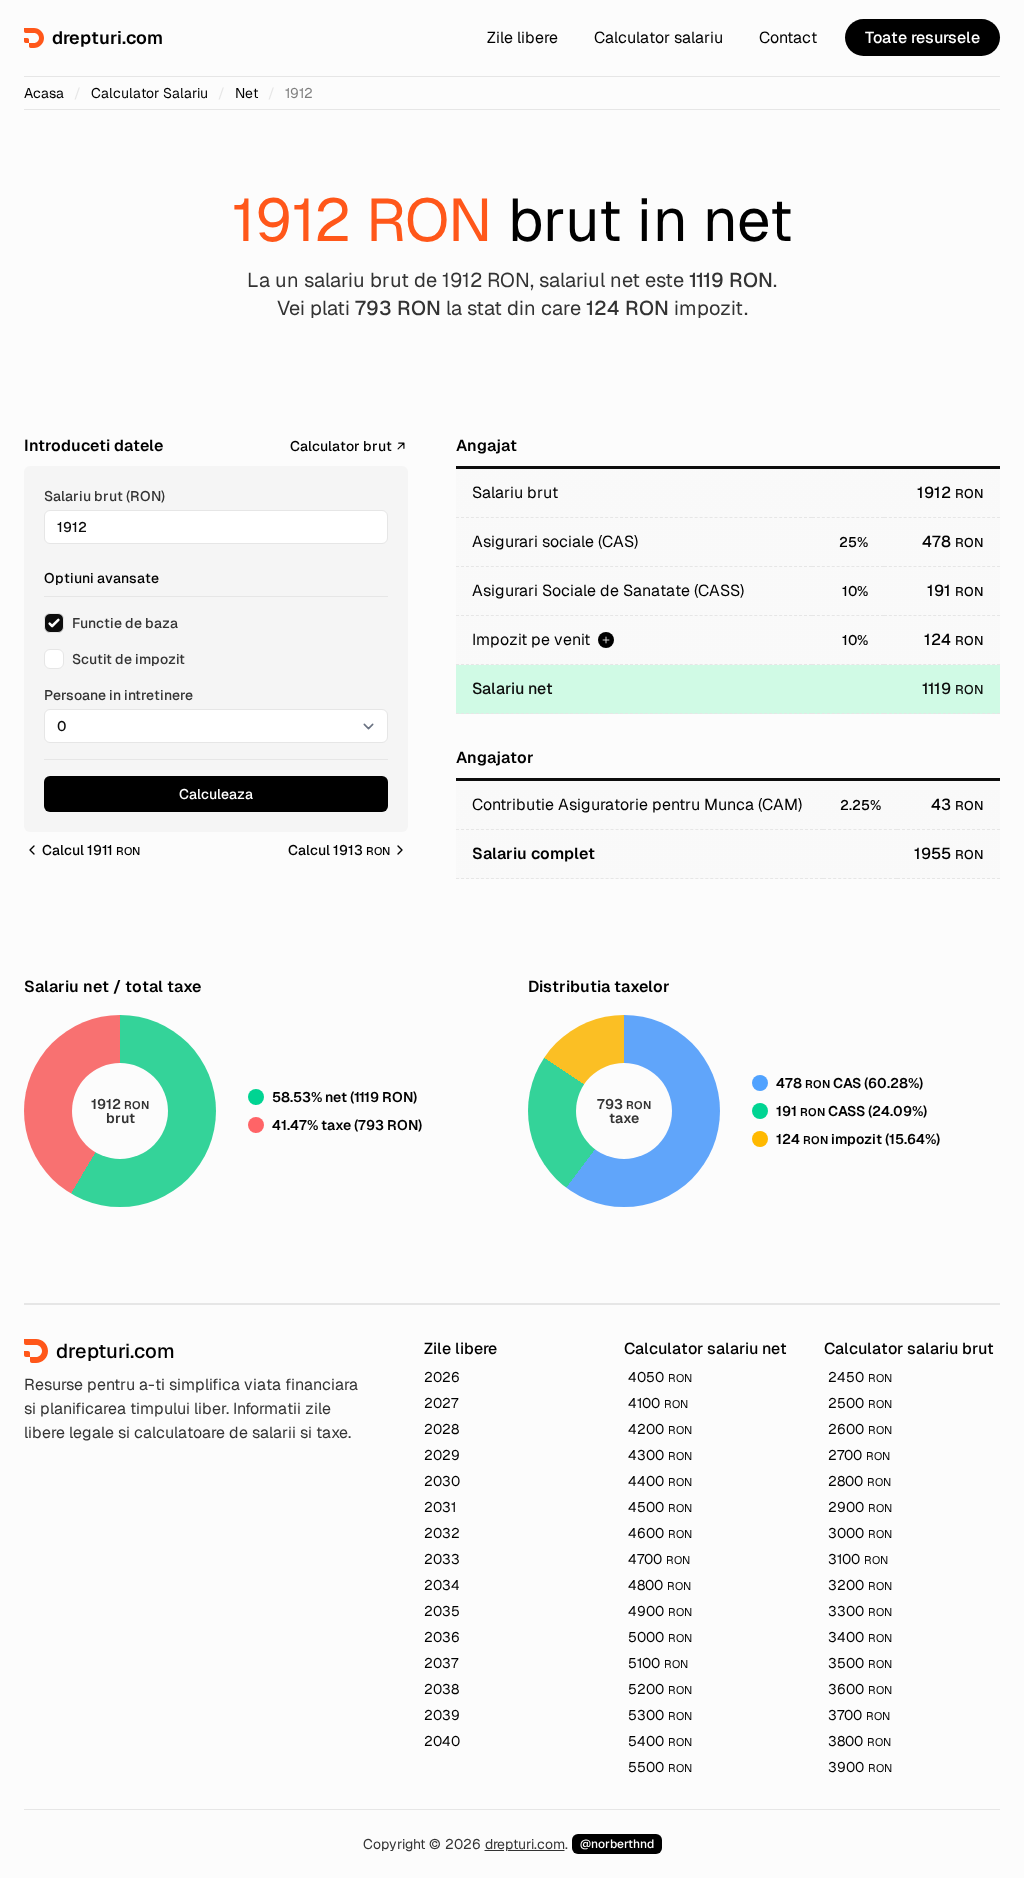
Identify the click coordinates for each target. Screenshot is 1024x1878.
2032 (442, 1533)
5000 (660, 1637)
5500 (660, 1767)
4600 (660, 1533)
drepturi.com (525, 1844)
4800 (659, 1585)
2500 (860, 1403)
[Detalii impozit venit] (606, 640)
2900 (860, 1507)
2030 (442, 1481)
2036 (442, 1637)
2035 (442, 1611)
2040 (442, 1741)
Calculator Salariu (149, 93)
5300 (660, 1715)
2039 (442, 1715)
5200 (660, 1689)
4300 (660, 1455)
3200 (860, 1585)
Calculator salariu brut (909, 1348)
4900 (660, 1611)
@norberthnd (617, 1844)
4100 (658, 1403)
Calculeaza (216, 794)
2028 (441, 1429)
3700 (859, 1715)
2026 (442, 1377)
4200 (660, 1429)
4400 (660, 1481)
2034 (442, 1585)
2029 (442, 1455)
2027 (441, 1403)
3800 (859, 1741)
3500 (860, 1663)
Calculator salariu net (705, 1348)
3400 (860, 1637)
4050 (660, 1377)
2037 (441, 1663)
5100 (658, 1663)
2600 (860, 1429)
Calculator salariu (658, 37)
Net (246, 93)
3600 (860, 1689)
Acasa (44, 93)
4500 (660, 1507)
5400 (660, 1741)
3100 (858, 1559)
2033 (442, 1559)
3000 (860, 1533)
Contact (788, 37)
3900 (860, 1767)
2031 (440, 1507)
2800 (859, 1481)
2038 (441, 1689)
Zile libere (522, 37)
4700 (659, 1559)
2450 (860, 1377)
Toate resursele (922, 37)
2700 (859, 1455)
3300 (860, 1611)
